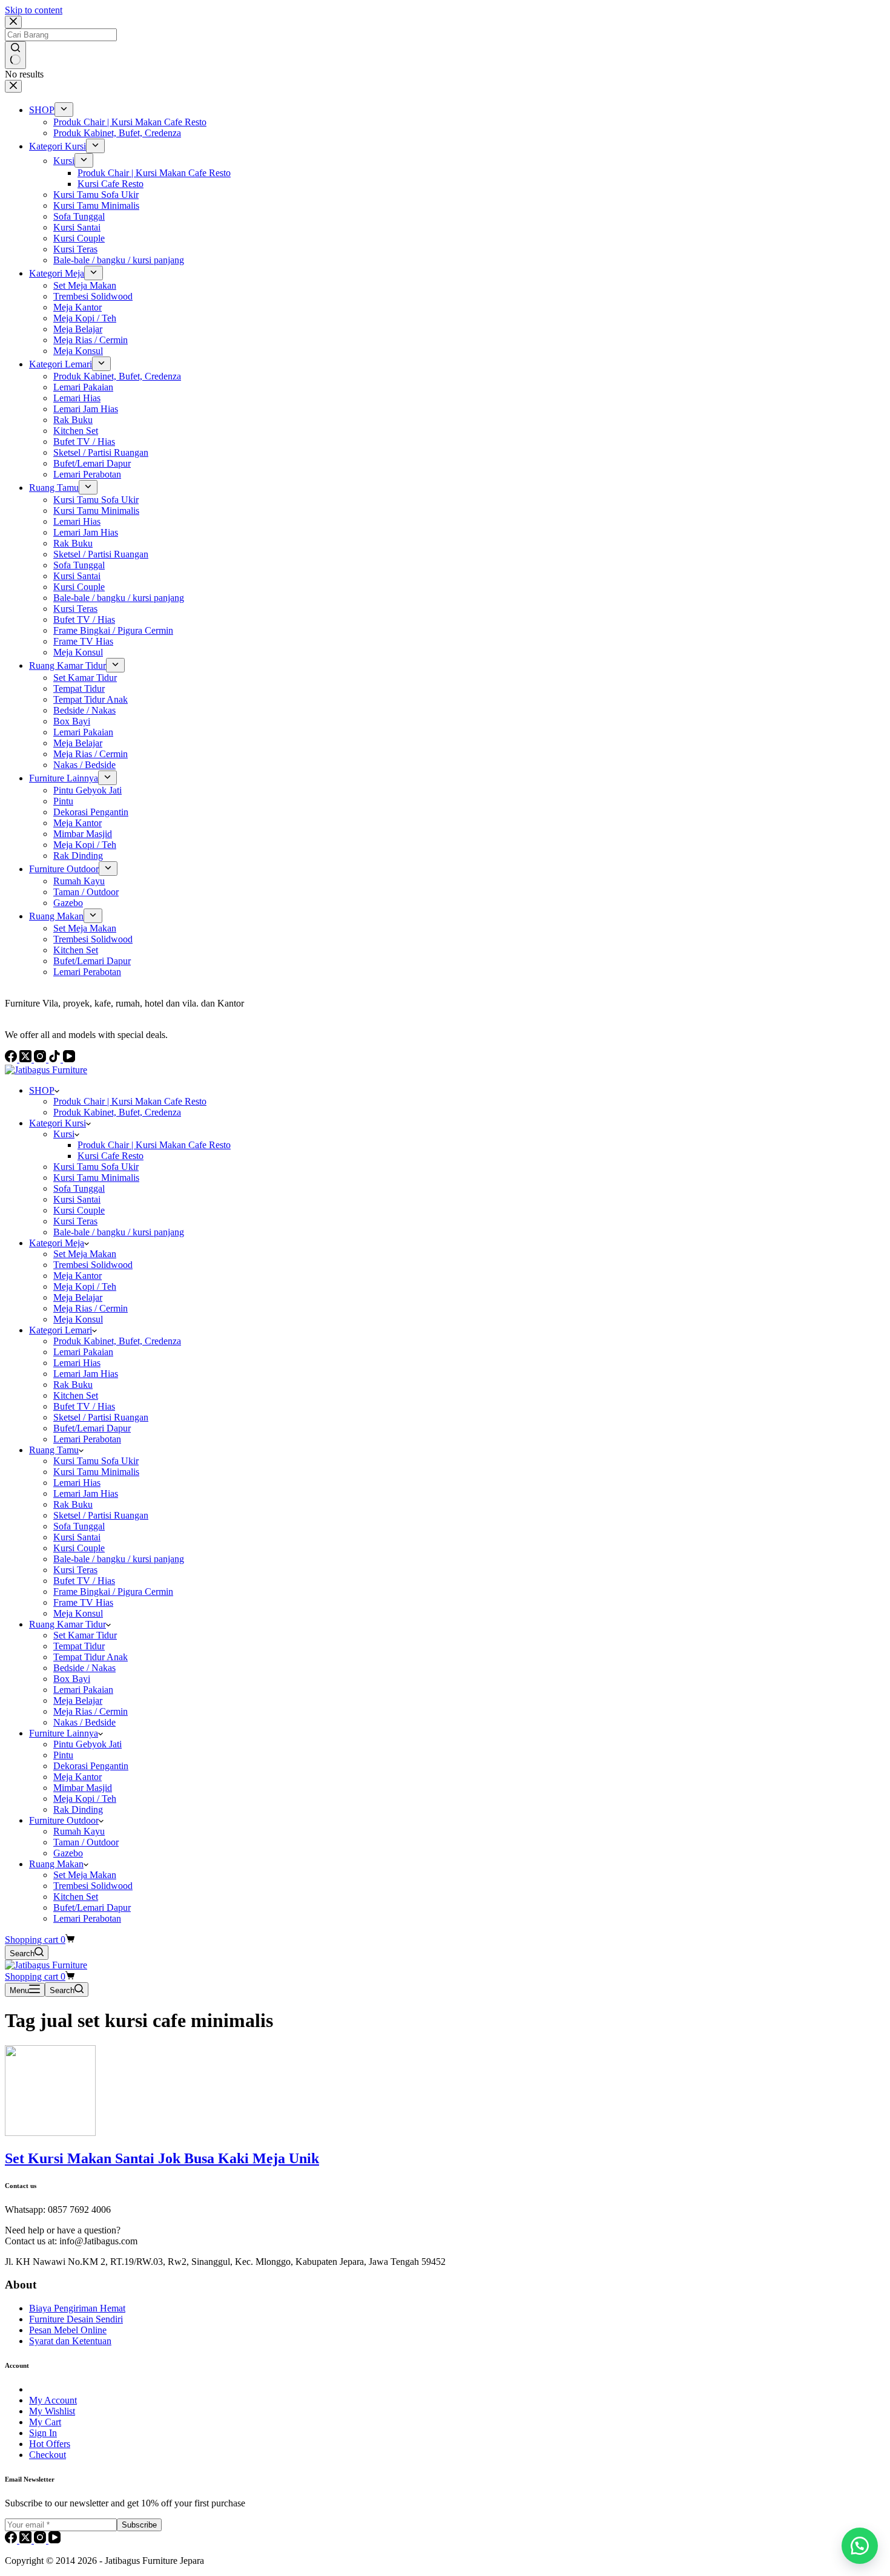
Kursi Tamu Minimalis (96, 1178)
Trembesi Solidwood (93, 1265)
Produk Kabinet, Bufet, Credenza (117, 1112)
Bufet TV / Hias (84, 1406)
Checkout (48, 2455)
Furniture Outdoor (64, 1820)
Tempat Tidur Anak (91, 1657)
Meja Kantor (77, 1276)
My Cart (45, 2422)
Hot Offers (50, 2444)
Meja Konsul (78, 1319)
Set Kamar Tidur (85, 1635)
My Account (53, 2400)
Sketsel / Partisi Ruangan (101, 1417)
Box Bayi (72, 1679)
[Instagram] (41, 2540)
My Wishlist (52, 2411)
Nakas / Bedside (84, 1722)
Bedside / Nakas (84, 1668)
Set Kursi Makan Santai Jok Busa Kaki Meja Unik (162, 2158)
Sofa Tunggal (79, 1188)
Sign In (43, 2433)
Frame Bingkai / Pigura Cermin (113, 1592)
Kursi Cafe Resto (110, 1156)
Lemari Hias (77, 1363)
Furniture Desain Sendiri (76, 2319)
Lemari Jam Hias (86, 1374)
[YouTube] (54, 2540)
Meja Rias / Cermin (91, 1308)
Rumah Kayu (79, 1831)
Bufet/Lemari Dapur (92, 1428)
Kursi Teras (75, 1221)
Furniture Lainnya (64, 1733)
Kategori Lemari (61, 1330)
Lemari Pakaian (83, 1352)
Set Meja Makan (85, 1254)
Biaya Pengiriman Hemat (77, 2308)
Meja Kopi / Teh (85, 1286)
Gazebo (68, 1853)
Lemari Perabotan (87, 1439)
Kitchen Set (76, 1395)
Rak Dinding (78, 1809)
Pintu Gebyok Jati (87, 1744)
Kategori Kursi (58, 1123)
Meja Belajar (78, 1297)
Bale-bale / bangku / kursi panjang (119, 1232)
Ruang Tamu (54, 1450)
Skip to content (34, 10)
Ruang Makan (56, 1864)
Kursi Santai (77, 1199)
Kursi (64, 1134)
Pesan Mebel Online (68, 2330)
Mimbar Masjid (83, 1788)
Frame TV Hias (83, 1602)
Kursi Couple (79, 1210)
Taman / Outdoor (86, 1842)
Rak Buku (73, 1385)
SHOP (42, 1090)
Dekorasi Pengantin (91, 1766)
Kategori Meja (57, 1243)
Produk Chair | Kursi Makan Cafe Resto (130, 1101)
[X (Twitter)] (27, 2540)
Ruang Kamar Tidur (68, 1624)
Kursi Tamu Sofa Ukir (96, 1167)
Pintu (63, 1755)
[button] (860, 2546)
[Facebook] (12, 2540)
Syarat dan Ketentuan (70, 2341)
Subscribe (139, 2525)
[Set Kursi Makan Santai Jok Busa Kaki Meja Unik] (50, 2133)
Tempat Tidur (79, 1646)
